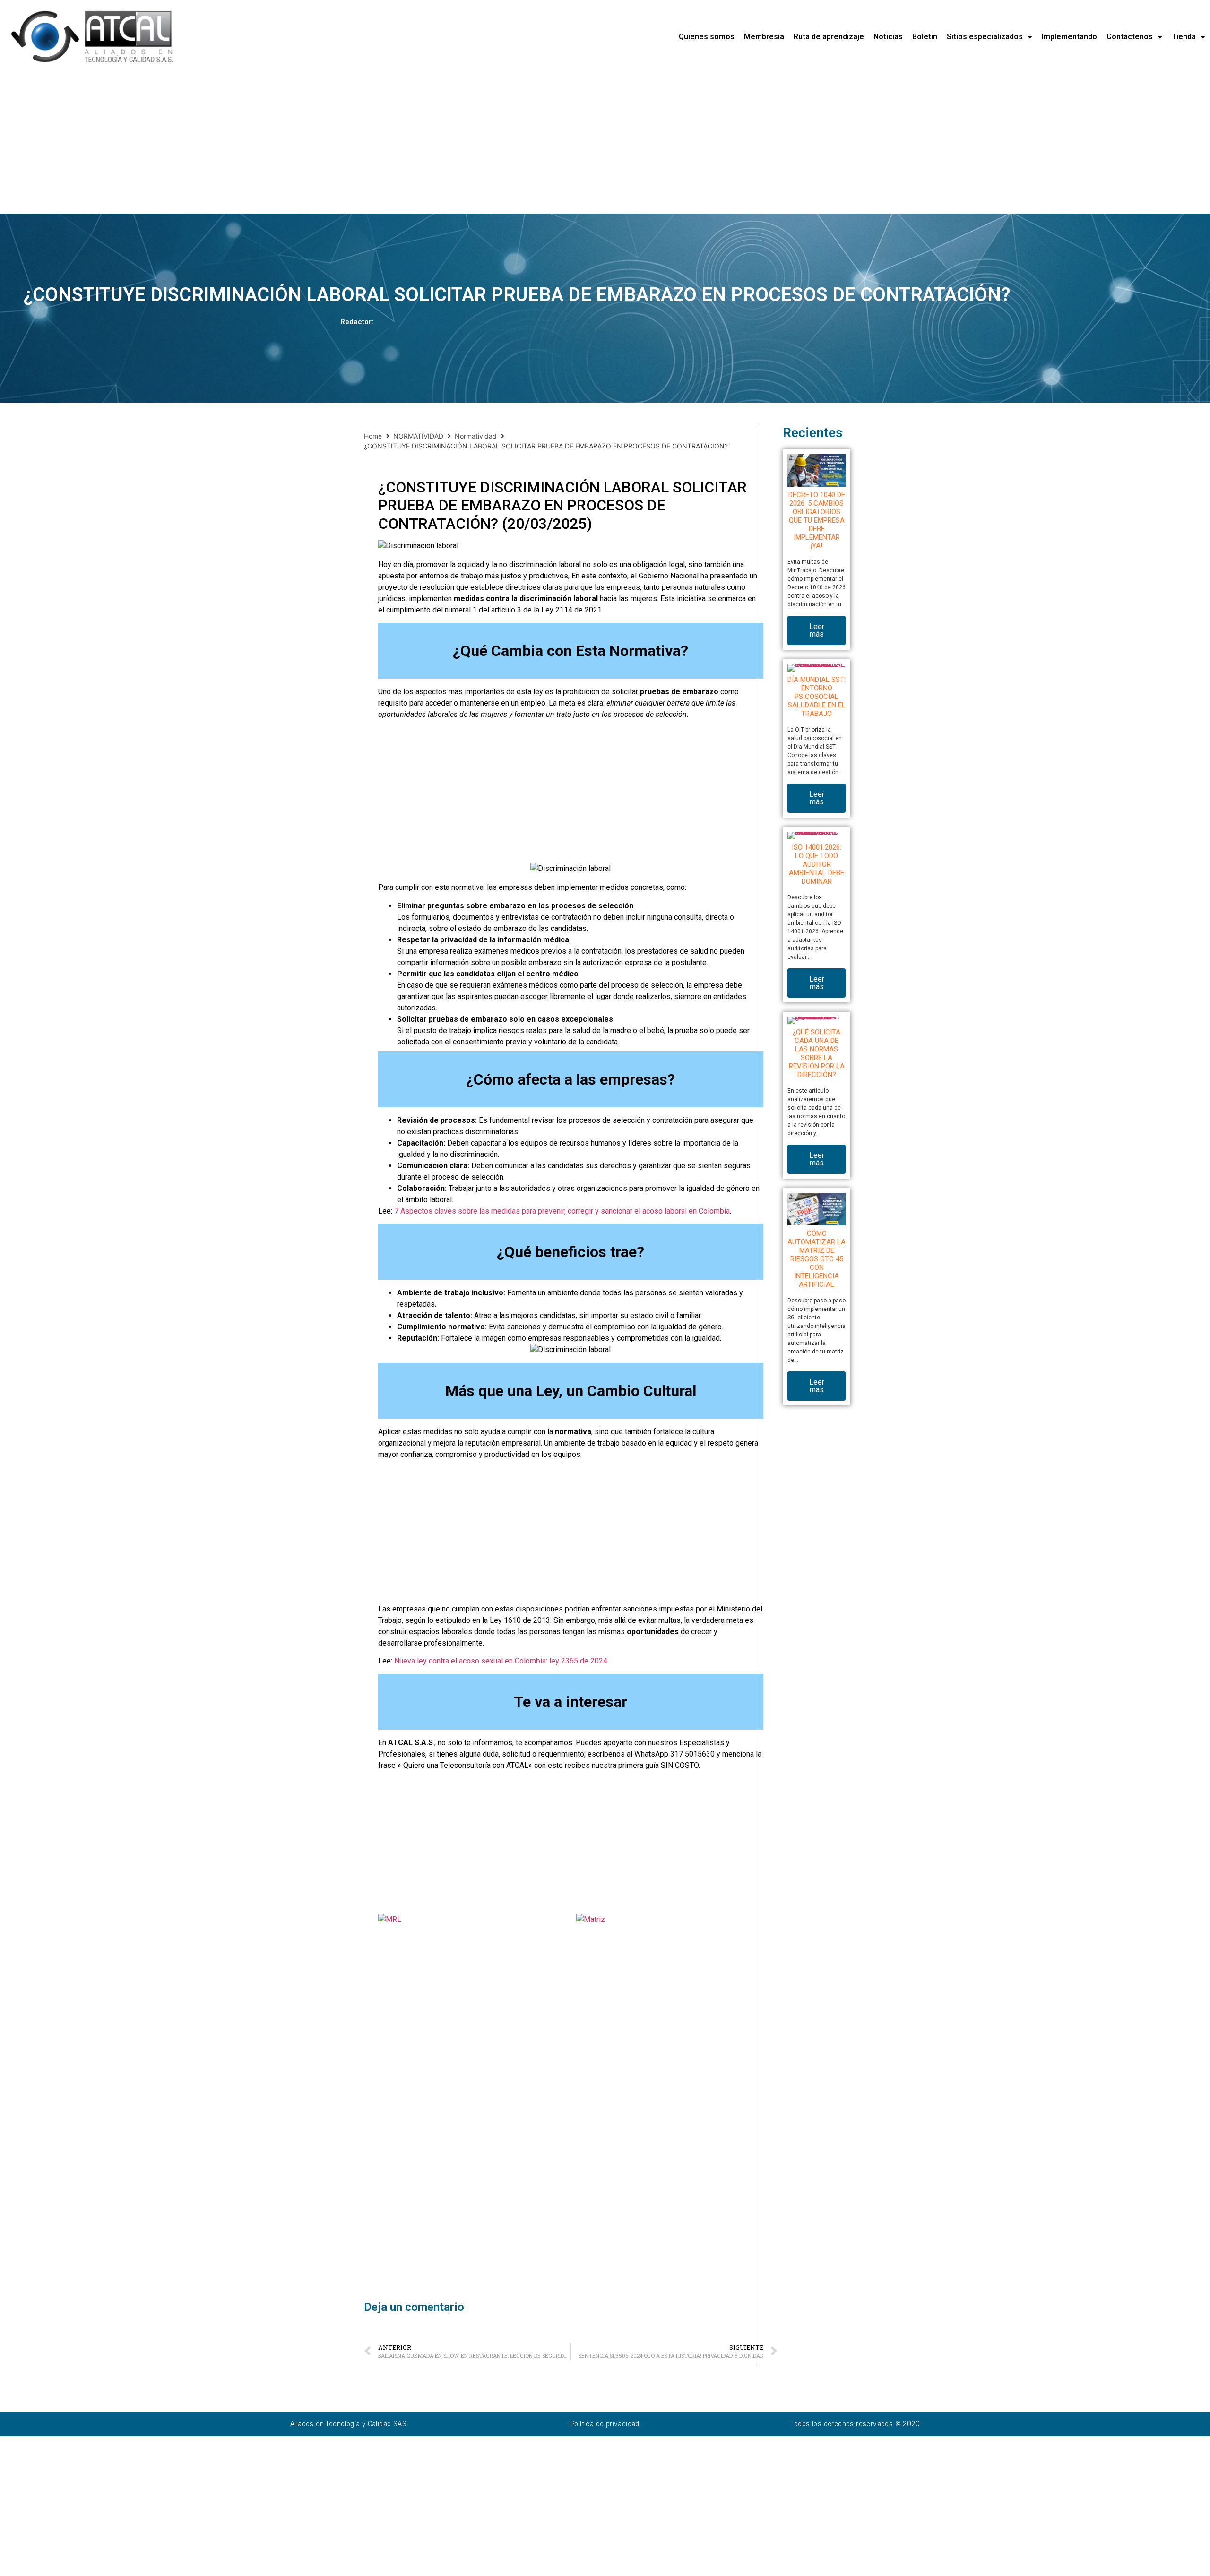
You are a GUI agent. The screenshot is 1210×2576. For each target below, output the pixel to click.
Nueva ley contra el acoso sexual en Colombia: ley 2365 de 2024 (501, 1661)
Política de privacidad (605, 2424)
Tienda (1184, 37)
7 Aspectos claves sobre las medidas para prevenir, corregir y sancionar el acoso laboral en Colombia (562, 1211)
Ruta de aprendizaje (829, 37)
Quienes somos (707, 37)
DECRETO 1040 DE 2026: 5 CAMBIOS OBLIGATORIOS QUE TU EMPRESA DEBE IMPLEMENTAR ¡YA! (817, 520)
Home (373, 436)
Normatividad (476, 436)
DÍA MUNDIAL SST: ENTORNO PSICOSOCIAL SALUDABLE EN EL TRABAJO (817, 697)
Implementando (1069, 37)
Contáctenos (1130, 37)
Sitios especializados (985, 37)
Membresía (764, 37)
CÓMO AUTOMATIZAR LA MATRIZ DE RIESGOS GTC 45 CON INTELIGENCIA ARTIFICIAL (817, 1259)
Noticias (888, 37)
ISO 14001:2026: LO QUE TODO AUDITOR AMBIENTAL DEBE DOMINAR (817, 864)
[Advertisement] (284, 144)
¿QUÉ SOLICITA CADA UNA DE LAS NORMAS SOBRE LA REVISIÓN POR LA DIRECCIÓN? (817, 1053)
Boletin (925, 37)
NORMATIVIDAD (418, 436)
